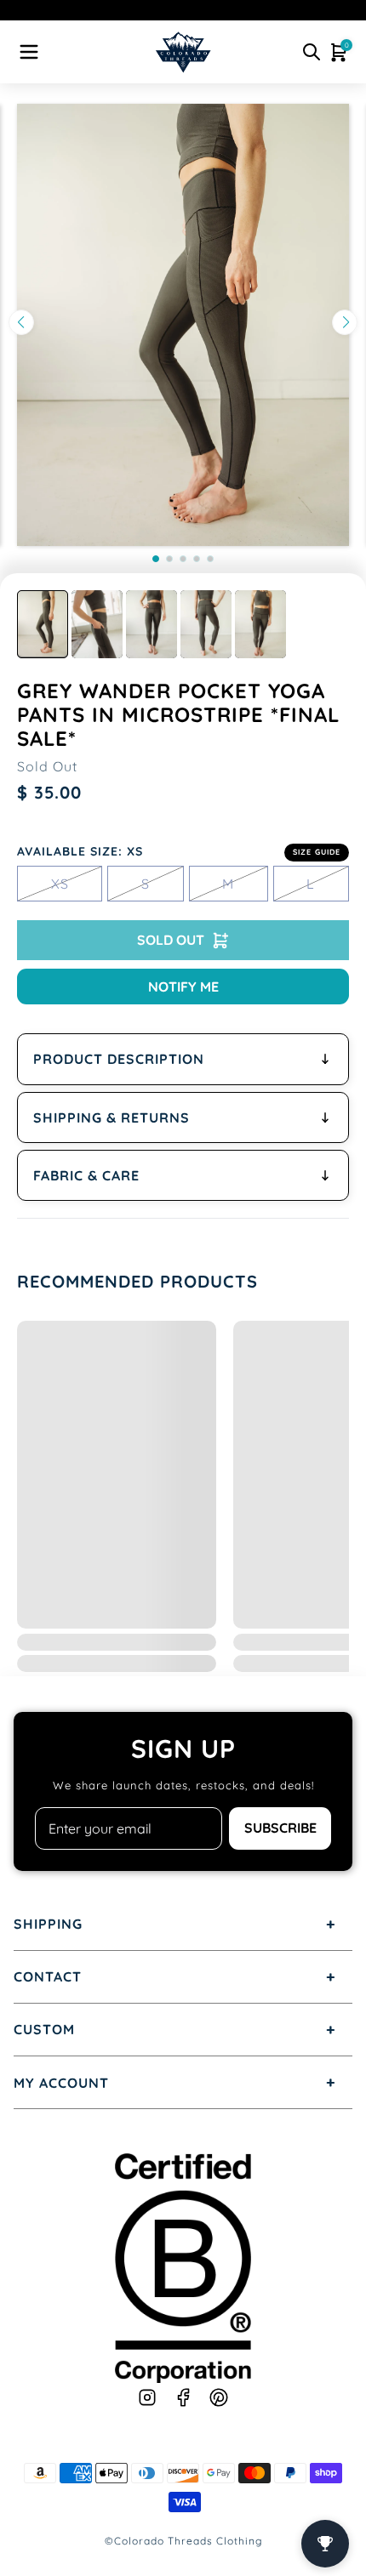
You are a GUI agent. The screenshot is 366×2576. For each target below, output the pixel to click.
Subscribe (280, 1828)
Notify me (183, 987)
